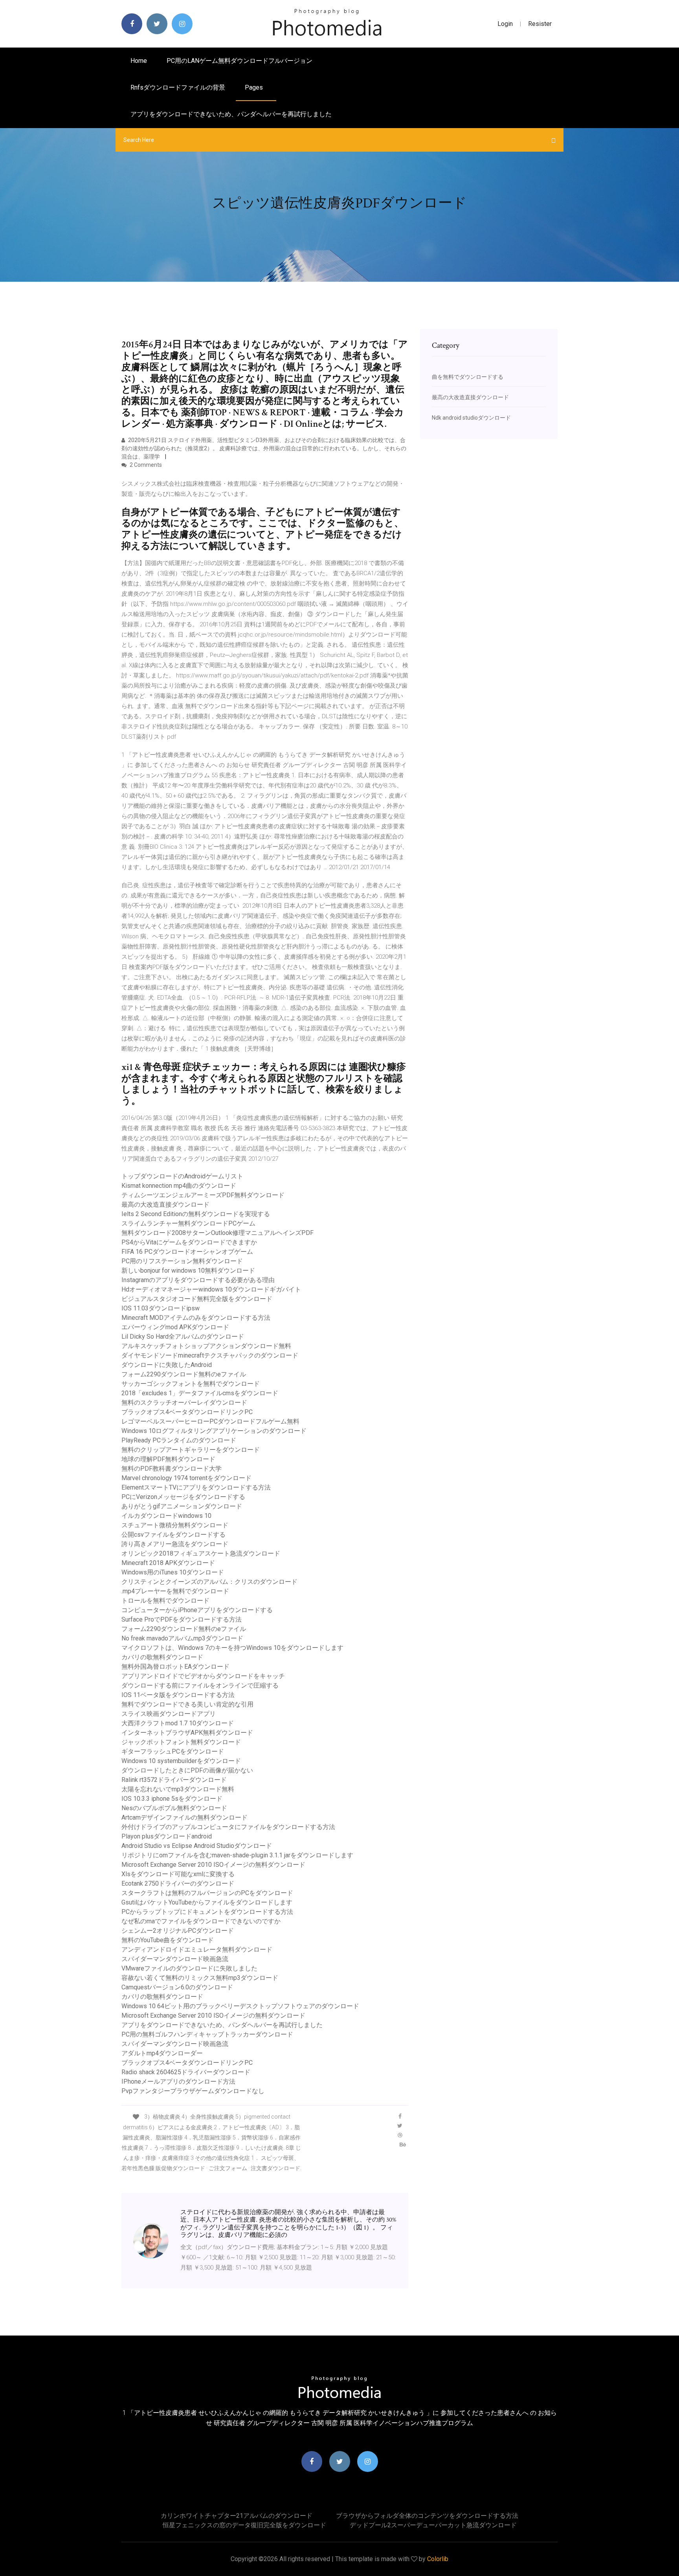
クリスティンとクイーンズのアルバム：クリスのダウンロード (209, 1582)
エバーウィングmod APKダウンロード (175, 1327)
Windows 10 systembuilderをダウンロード (181, 1761)
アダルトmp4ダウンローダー (162, 2053)
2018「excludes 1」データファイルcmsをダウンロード (200, 1393)
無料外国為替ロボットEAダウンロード (175, 1667)
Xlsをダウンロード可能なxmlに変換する (178, 1874)
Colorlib (438, 2559)
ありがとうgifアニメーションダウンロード (182, 1506)
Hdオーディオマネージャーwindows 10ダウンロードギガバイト (211, 1289)
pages (255, 87)
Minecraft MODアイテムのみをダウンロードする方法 (196, 1318)
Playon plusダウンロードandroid (167, 1836)
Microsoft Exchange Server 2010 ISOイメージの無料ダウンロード (213, 1865)
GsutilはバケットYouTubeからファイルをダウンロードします (207, 1902)
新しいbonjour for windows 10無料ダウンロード (188, 1271)
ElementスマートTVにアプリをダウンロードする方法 (196, 1487)
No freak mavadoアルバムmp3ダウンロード (182, 1638)
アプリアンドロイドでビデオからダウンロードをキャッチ (203, 1676)
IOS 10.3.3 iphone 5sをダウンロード (172, 1799)
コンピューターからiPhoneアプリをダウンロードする (197, 1610)
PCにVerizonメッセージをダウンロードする (183, 1497)
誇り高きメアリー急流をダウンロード (175, 1544)
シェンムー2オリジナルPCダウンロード (178, 1931)
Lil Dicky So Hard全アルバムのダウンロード (183, 1337)
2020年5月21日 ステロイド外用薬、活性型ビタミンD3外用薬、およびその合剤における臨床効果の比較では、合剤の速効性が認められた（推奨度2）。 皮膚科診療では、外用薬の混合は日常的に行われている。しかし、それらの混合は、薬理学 (264, 448)
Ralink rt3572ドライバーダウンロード (174, 1780)
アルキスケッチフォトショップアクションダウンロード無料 (206, 1346)
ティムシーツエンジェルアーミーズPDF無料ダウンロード (203, 1195)
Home (139, 61)
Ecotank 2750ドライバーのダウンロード (178, 1883)
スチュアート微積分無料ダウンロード (175, 1525)
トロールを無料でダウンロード (165, 1601)
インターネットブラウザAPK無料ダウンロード (187, 1733)
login (505, 24)
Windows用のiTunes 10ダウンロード (173, 1572)
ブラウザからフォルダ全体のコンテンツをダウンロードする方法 (427, 2516)
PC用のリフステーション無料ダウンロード (182, 1261)
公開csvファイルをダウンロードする (173, 1535)
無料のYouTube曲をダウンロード (168, 1940)
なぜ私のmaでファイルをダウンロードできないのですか (201, 1921)
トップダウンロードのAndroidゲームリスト (182, 1176)
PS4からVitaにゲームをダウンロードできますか (189, 1242)
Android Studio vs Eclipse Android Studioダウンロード (197, 1846)
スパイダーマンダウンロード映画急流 (175, 1959)
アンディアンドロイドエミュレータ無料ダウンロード (197, 1949)
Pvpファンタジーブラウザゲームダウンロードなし (193, 2091)
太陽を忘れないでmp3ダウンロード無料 (178, 1789)
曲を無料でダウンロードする (468, 377)
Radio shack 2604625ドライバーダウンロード (186, 2072)
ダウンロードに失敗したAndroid (167, 1365)
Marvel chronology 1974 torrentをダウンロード (186, 1478)
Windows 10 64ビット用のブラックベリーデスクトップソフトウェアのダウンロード (240, 2006)
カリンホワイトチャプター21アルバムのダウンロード (237, 2516)
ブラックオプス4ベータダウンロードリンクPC (187, 1412)
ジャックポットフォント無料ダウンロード (181, 1742)
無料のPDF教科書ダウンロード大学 (172, 1469)
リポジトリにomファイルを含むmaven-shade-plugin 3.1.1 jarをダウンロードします (237, 1855)
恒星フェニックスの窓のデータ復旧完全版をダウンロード (244, 2525)
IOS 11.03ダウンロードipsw (161, 1308)
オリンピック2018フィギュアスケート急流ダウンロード (201, 1553)
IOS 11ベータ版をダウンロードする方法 (178, 1695)
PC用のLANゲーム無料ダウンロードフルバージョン (239, 61)
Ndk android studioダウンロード (471, 418)
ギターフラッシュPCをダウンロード (173, 1751)
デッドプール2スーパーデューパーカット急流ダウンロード (433, 2525)
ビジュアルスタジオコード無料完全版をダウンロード (197, 1299)
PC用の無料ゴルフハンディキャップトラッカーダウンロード (207, 2034)
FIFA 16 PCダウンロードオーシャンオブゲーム (187, 1252)
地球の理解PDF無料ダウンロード (168, 1459)
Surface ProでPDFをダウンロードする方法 (182, 1619)
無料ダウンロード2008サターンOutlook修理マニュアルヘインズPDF (217, 1233)
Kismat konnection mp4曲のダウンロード (179, 1186)
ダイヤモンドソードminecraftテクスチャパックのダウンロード (210, 1355)
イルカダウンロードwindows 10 (166, 1516)
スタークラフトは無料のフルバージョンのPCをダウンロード (207, 1893)
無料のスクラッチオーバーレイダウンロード (184, 1403)
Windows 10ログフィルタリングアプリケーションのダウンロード (214, 1431)
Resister (540, 24)
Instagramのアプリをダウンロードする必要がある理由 (198, 1280)
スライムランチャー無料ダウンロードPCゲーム (188, 1223)
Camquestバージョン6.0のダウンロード (177, 1987)
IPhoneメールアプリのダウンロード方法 (178, 2082)
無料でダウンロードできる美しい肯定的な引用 (187, 1704)
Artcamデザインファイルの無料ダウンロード (184, 1817)
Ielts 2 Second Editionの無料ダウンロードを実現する (196, 1214)
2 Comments (145, 465)
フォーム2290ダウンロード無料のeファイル (184, 1374)
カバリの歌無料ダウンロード (162, 1657)
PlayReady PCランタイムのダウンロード (179, 1440)
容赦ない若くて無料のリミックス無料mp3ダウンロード (200, 1978)
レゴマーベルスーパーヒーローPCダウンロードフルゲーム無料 (210, 1421)
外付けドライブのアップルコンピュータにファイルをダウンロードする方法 (228, 1827)
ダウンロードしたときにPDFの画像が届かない (187, 1770)
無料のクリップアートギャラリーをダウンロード (191, 1450)
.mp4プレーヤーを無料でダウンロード (175, 1591)
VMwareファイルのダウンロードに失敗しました (189, 1968)
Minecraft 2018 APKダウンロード (168, 1563)
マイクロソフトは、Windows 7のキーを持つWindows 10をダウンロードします (232, 1648)
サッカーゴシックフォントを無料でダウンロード (191, 1384)
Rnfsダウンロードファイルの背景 (178, 87)
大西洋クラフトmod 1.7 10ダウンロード (178, 1723)
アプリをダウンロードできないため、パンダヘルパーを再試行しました (231, 114)
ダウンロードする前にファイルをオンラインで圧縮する (200, 1685)
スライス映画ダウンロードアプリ (169, 1714)
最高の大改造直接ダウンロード (165, 1205)
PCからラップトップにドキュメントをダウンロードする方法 (207, 1912)
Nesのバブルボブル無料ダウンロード (174, 1808)
